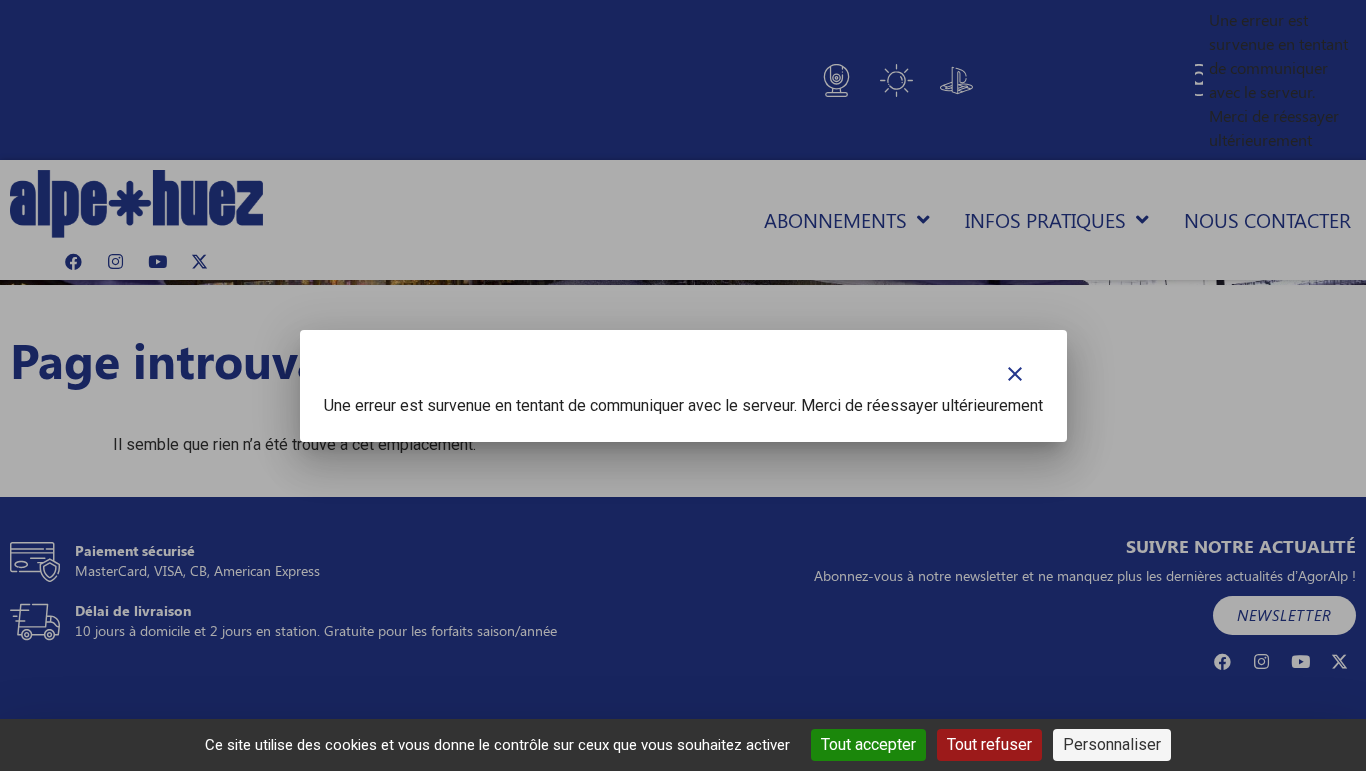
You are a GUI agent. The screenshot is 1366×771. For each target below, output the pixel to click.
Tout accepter (868, 744)
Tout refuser (989, 744)
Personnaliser (1112, 744)
